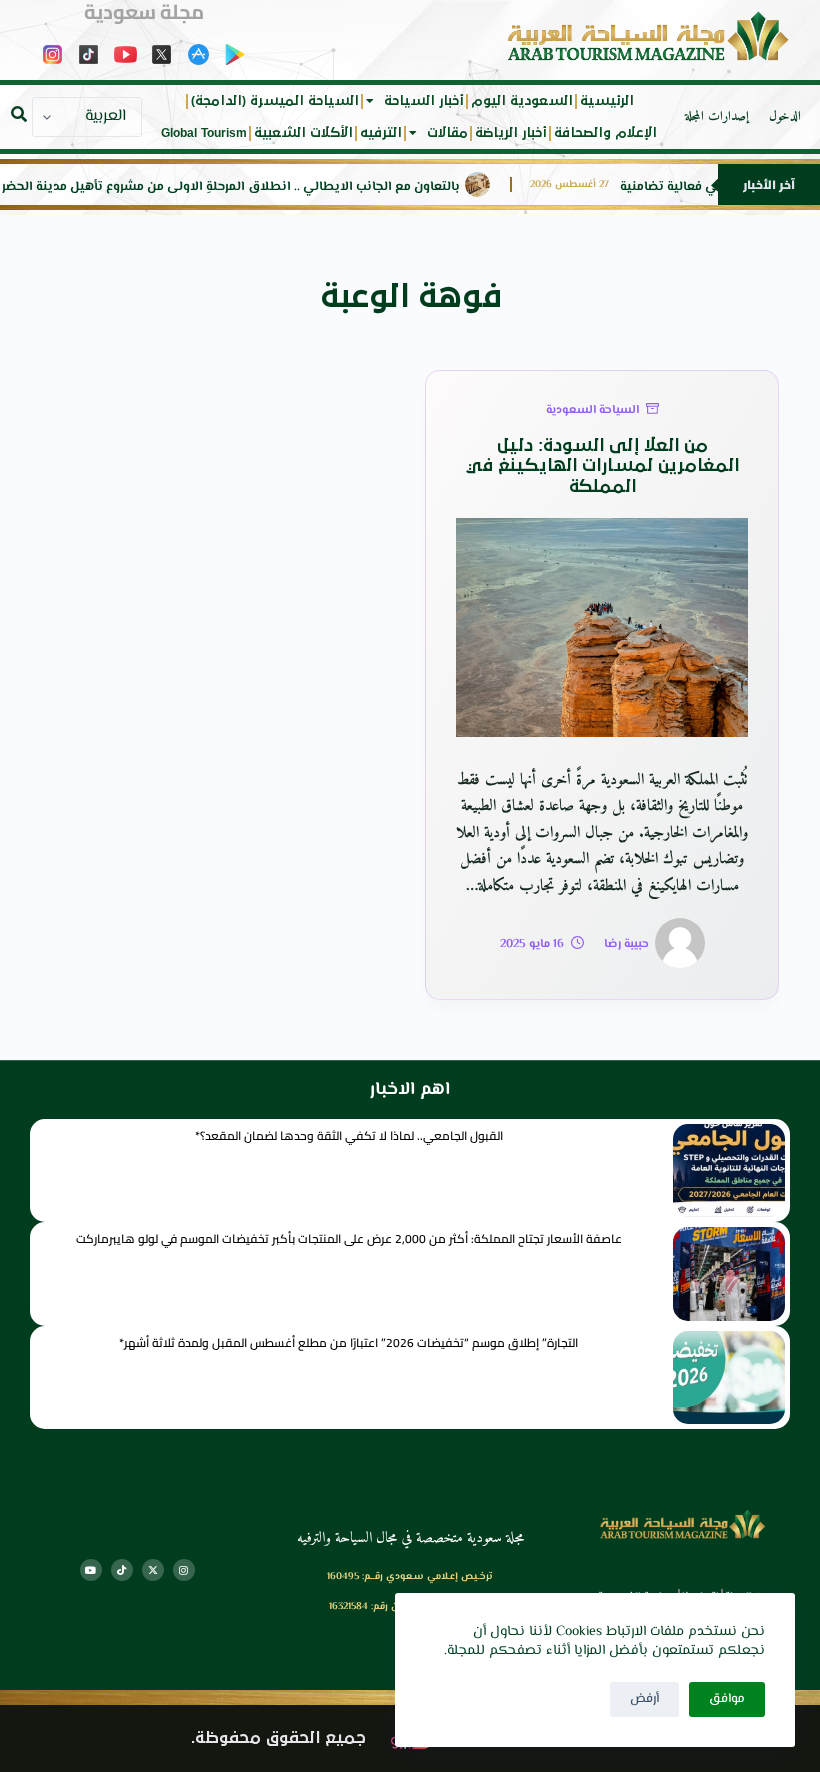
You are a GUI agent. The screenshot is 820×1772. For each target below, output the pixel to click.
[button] (19, 114)
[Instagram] (184, 1570)
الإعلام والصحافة (605, 133)
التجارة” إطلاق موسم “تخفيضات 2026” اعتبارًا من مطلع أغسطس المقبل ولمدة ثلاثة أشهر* (348, 1342)
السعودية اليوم (522, 101)
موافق (727, 1699)
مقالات (447, 133)
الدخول (785, 117)
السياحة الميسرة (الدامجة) (275, 101)
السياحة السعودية (592, 410)
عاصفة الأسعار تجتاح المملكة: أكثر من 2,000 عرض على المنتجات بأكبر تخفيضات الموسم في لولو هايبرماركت (349, 1238)
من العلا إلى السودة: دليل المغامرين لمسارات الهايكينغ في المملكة (602, 467)
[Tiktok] (122, 1570)
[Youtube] (91, 1570)
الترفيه (381, 133)
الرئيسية (607, 101)
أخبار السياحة (424, 101)
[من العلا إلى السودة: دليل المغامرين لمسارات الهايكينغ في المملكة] (602, 627)
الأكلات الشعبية (303, 133)
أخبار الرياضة (511, 133)
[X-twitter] (153, 1570)
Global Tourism (204, 133)
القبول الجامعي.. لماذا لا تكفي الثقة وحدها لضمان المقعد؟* (349, 1135)
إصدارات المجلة (717, 117)
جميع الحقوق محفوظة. (278, 1738)
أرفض (644, 1699)
